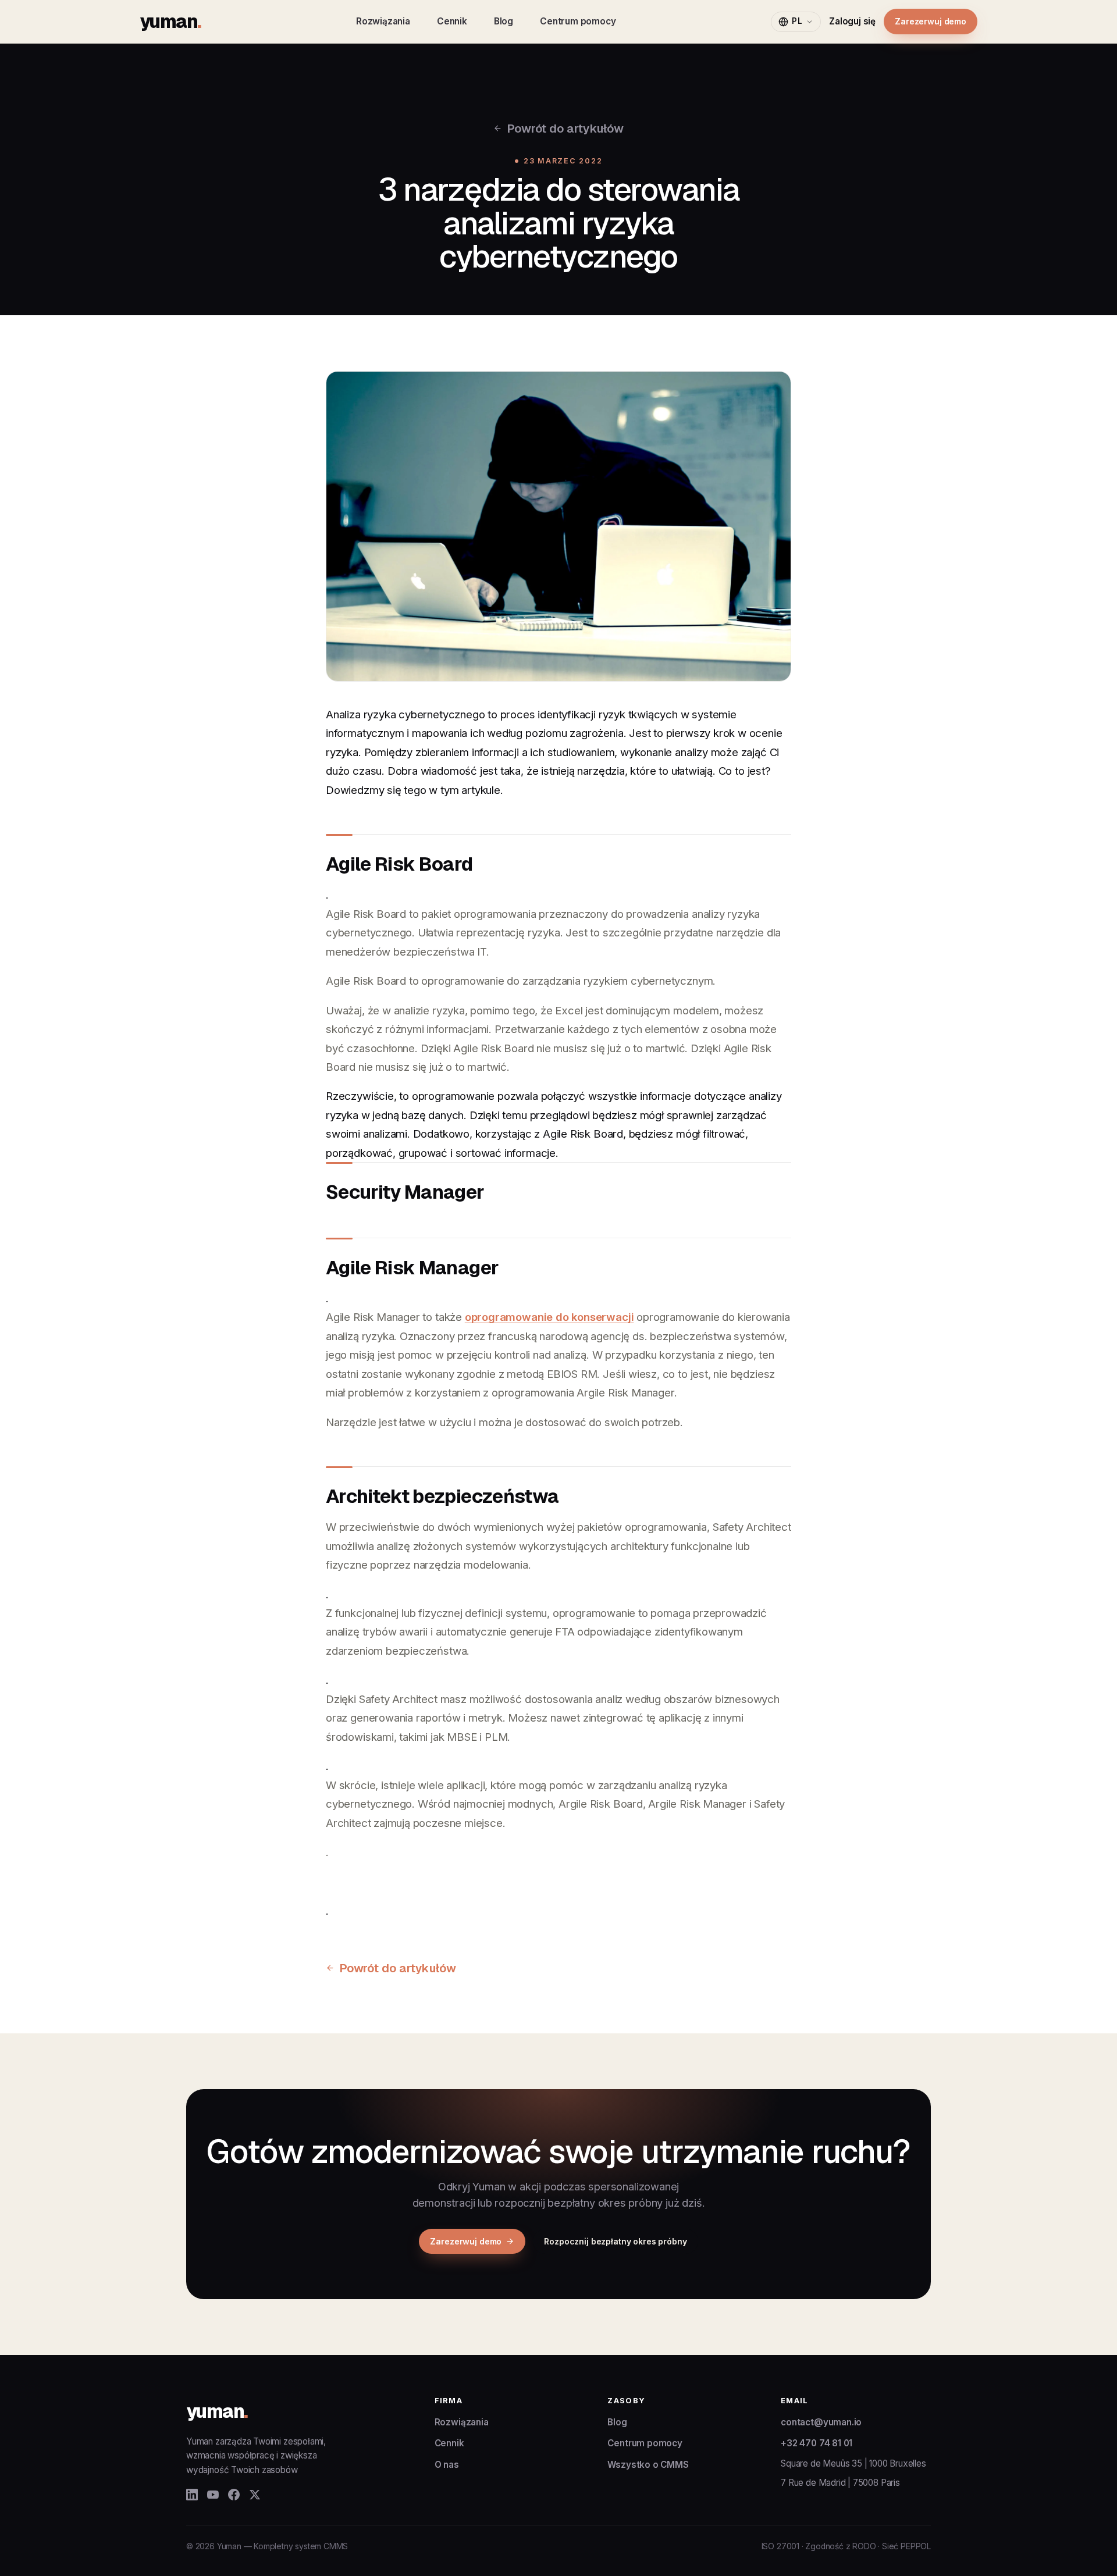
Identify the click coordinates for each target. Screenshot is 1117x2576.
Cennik (452, 21)
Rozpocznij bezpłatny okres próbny (615, 2241)
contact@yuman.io (821, 2422)
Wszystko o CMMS (648, 2465)
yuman (170, 21)
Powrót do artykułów (565, 128)
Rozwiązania (383, 21)
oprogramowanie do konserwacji (549, 1317)
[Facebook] (234, 2495)
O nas (447, 2465)
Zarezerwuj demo (931, 21)
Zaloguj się (852, 21)
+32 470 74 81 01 (817, 2443)
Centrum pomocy (578, 21)
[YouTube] (213, 2495)
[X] (255, 2495)
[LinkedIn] (192, 2495)
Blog (504, 21)
